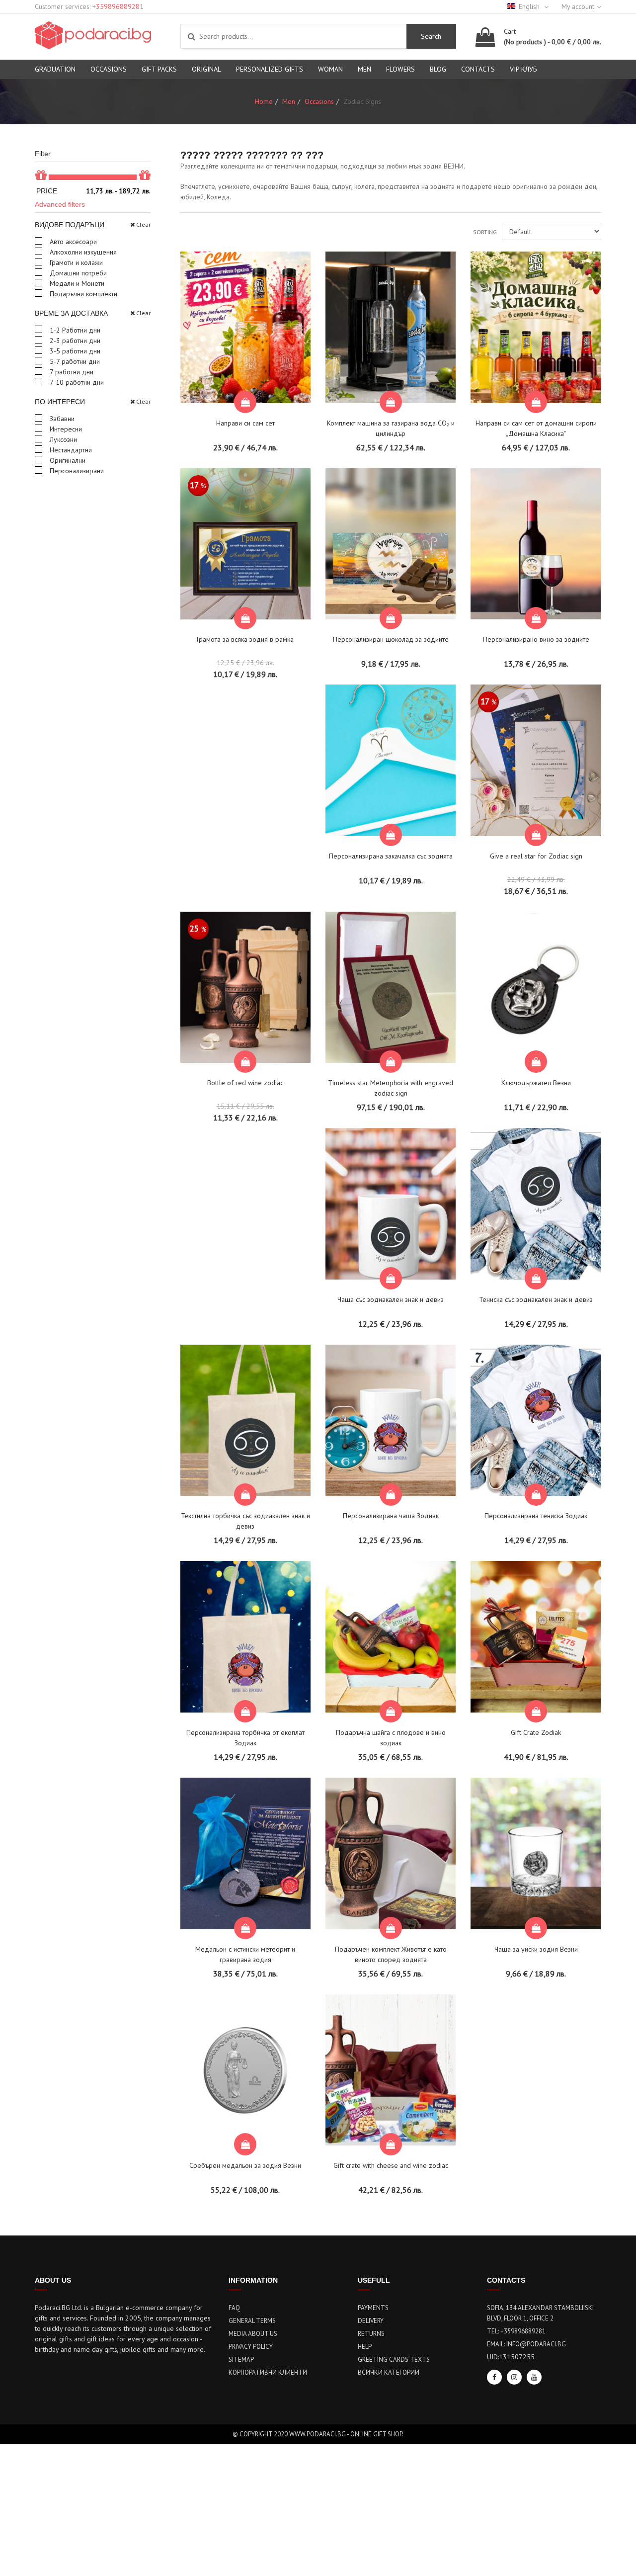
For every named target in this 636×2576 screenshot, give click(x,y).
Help (365, 2347)
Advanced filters (60, 204)
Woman (330, 69)
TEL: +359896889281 (516, 2331)
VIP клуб (523, 69)
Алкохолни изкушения (82, 252)
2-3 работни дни (74, 341)
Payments (373, 2308)
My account (578, 6)
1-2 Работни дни (74, 330)
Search (431, 36)
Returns (371, 2334)
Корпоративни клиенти (268, 2372)
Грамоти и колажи (75, 262)
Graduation (55, 69)
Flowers (400, 69)
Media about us (253, 2334)
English (530, 6)
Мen (364, 69)
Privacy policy (251, 2347)
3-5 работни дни (74, 351)
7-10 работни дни (76, 382)
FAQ (234, 2308)
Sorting (485, 232)
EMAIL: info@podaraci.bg (526, 2344)
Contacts (478, 69)
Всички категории (389, 2372)
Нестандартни (70, 450)
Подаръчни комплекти (82, 294)
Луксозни (62, 439)
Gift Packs (159, 69)
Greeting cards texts (394, 2360)
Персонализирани (76, 471)
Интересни (65, 429)
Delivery (371, 2321)
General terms (252, 2321)
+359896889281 (118, 6)
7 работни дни (71, 372)
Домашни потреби (77, 273)
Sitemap (241, 2360)
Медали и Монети (76, 283)
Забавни (61, 419)
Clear (143, 224)
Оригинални (67, 460)
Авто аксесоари (72, 242)
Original (206, 69)
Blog (438, 69)
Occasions (109, 69)
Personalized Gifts (270, 69)
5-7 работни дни (74, 361)
